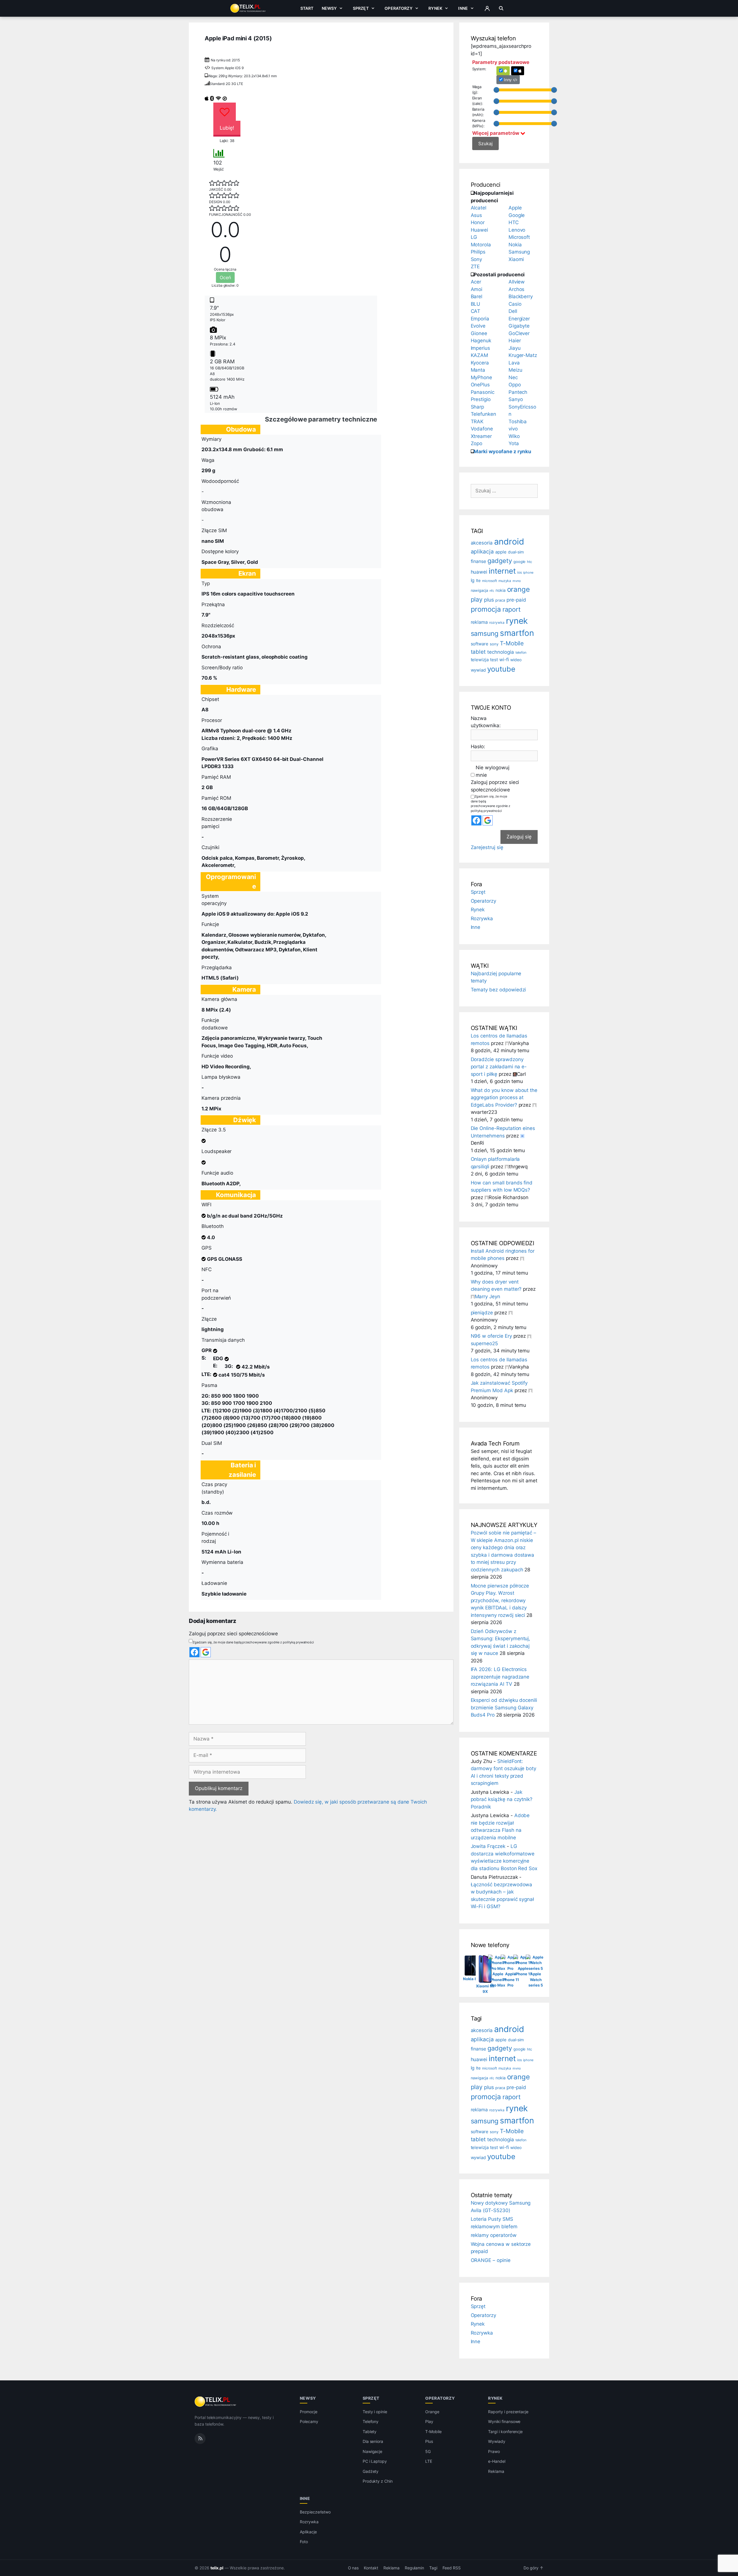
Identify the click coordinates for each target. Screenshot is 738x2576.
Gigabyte (519, 326)
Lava (514, 363)
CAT (476, 311)
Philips (478, 252)
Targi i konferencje (505, 2432)
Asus (477, 215)
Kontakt (371, 2568)
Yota (514, 443)
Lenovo (517, 230)
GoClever (519, 333)
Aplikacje (308, 2532)
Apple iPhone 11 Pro (510, 1979)
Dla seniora (373, 2441)
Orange (432, 2412)
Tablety (370, 2432)
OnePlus (480, 385)
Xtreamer (481, 436)
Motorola (481, 245)
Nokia (515, 245)
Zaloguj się (519, 837)
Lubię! (227, 128)
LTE (429, 2461)
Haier (515, 341)
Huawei (480, 230)
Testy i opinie (375, 2412)
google (520, 562)
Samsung (519, 252)
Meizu (515, 370)
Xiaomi (516, 259)
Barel (477, 296)
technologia (500, 652)
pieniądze (482, 1313)
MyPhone (482, 377)
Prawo (494, 2451)
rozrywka (497, 623)
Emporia (480, 319)
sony (494, 644)
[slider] (496, 90)
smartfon (517, 633)
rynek (517, 621)
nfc (492, 591)
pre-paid (516, 600)
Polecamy (309, 2421)
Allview (517, 282)
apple (501, 552)
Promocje (309, 2412)
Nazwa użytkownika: (486, 722)
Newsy (329, 8)
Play (429, 2421)
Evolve (478, 326)
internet (502, 571)
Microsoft (519, 237)
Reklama (496, 2471)
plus (489, 600)
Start (307, 8)
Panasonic (483, 392)
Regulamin (415, 2568)
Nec (513, 377)
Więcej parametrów (496, 133)
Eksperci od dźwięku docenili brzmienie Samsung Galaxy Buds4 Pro (504, 1707)
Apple (515, 208)
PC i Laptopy (375, 2461)
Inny (508, 80)
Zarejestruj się (487, 847)
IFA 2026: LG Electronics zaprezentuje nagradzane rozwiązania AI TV (500, 1677)
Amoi (477, 289)
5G (428, 2451)
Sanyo (516, 399)
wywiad (478, 670)
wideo (516, 660)
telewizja (480, 660)
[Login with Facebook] (194, 1652)
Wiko (514, 436)
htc (530, 562)
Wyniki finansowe (504, 2421)
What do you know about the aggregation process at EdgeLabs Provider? (504, 1098)
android (509, 542)
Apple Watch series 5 (536, 1979)
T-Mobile (512, 643)
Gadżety (371, 2471)
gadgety (500, 561)
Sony (477, 259)
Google (517, 215)
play (477, 599)
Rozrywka (482, 918)
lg (473, 580)
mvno (517, 581)
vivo (513, 429)
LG (474, 237)
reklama (479, 622)
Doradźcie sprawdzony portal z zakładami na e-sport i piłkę (499, 1067)
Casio (515, 304)
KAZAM (480, 355)
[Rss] (200, 2439)
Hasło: (478, 746)
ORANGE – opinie (491, 2260)
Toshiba (518, 422)
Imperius (481, 348)
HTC (514, 222)
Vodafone (482, 429)
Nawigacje (373, 2451)
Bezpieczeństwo (315, 2512)
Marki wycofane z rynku (502, 451)
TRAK (477, 422)
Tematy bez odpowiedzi (498, 990)
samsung (485, 634)
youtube (501, 669)
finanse (479, 561)
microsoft (490, 581)
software (480, 644)
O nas (353, 2568)
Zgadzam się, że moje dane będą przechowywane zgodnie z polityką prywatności (253, 1642)
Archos (517, 289)
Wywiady (497, 2441)
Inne (463, 8)
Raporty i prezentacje (508, 2412)
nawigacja (480, 590)
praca (500, 600)
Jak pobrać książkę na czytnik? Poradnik (502, 1799)
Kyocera (480, 363)
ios (519, 572)
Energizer (519, 319)
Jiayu (515, 348)
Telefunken (484, 414)
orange (519, 589)
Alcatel (479, 208)
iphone (528, 573)
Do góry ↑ (533, 2568)
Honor (478, 222)
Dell (513, 311)
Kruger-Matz (523, 355)
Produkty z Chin (378, 2481)
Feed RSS (452, 2568)
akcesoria (482, 543)
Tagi (433, 2568)
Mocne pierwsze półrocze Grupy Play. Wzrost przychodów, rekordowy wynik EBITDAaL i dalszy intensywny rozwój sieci (500, 1600)
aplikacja (482, 552)
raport (512, 609)
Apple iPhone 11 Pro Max (498, 1979)
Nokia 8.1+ (473, 1979)
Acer (476, 282)
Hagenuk (481, 341)
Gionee (479, 333)
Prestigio (481, 399)
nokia (501, 590)
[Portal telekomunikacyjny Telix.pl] (216, 2402)
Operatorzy (398, 8)
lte (478, 580)
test (494, 660)
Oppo (515, 385)
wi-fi (504, 660)
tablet (478, 652)
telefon (521, 652)
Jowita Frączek (488, 1846)
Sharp (478, 407)
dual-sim (516, 552)
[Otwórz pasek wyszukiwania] (501, 8)
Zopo (477, 443)
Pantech (518, 392)
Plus (429, 2441)
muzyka (505, 581)
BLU (476, 304)
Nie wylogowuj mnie (492, 771)
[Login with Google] (206, 1652)
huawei (479, 572)
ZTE (475, 267)
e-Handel (497, 2461)
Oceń (225, 277)
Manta (478, 370)
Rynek (435, 8)
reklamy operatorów (494, 2235)
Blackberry (521, 296)
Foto (304, 2542)
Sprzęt (361, 8)
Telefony (371, 2421)
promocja (486, 609)
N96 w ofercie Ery (491, 1336)
